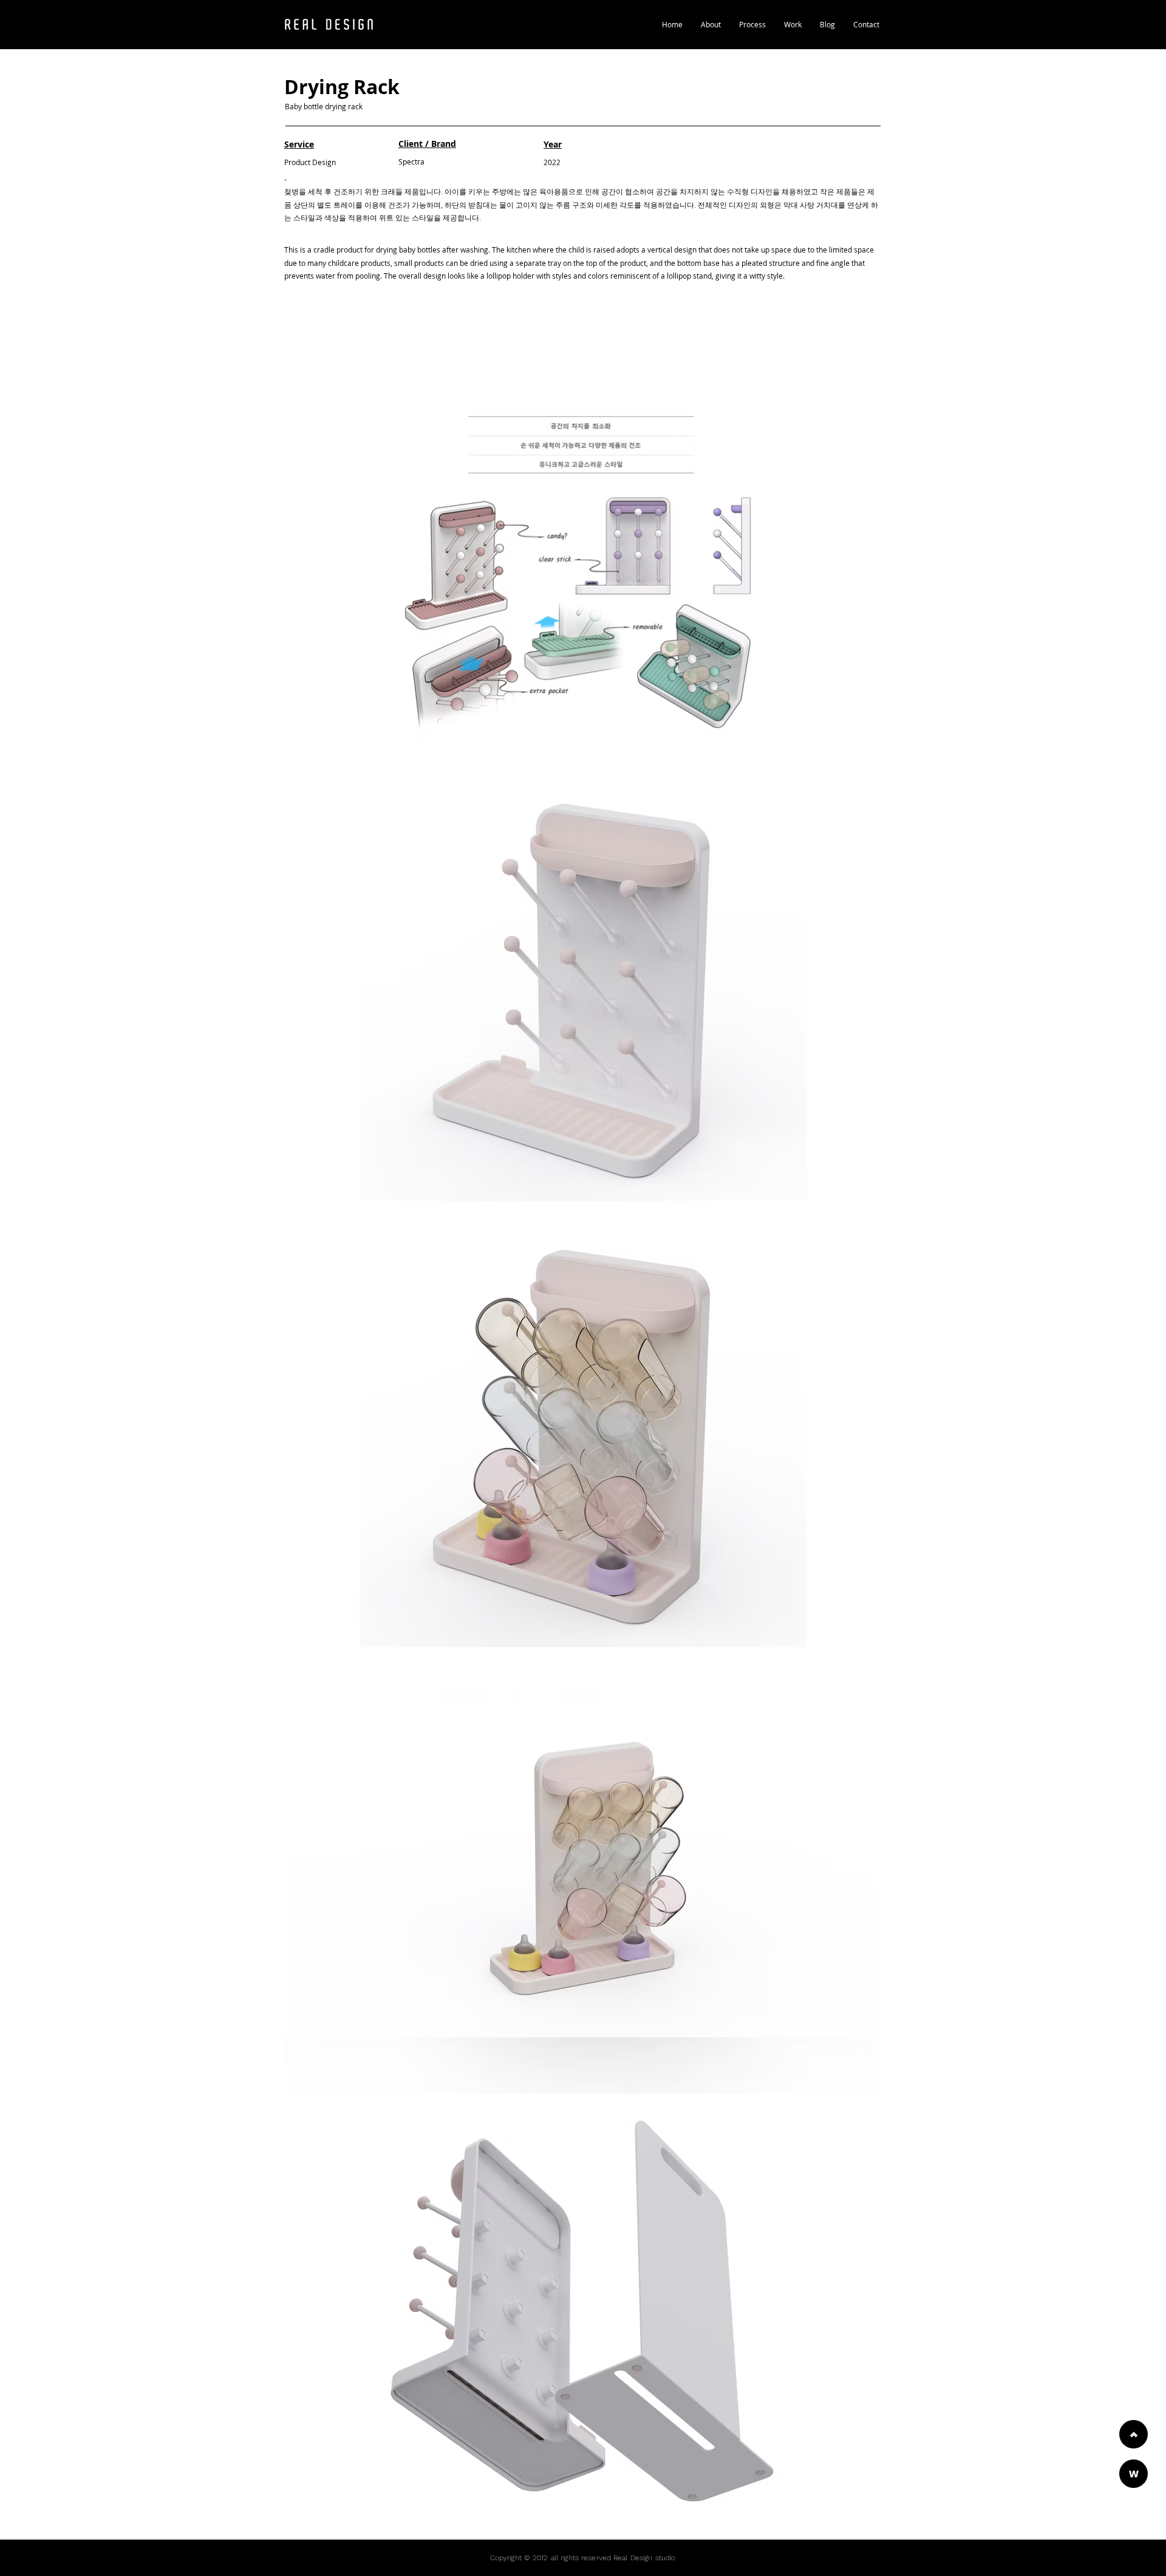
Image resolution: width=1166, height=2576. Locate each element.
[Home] (1134, 2434)
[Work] (1134, 2474)
